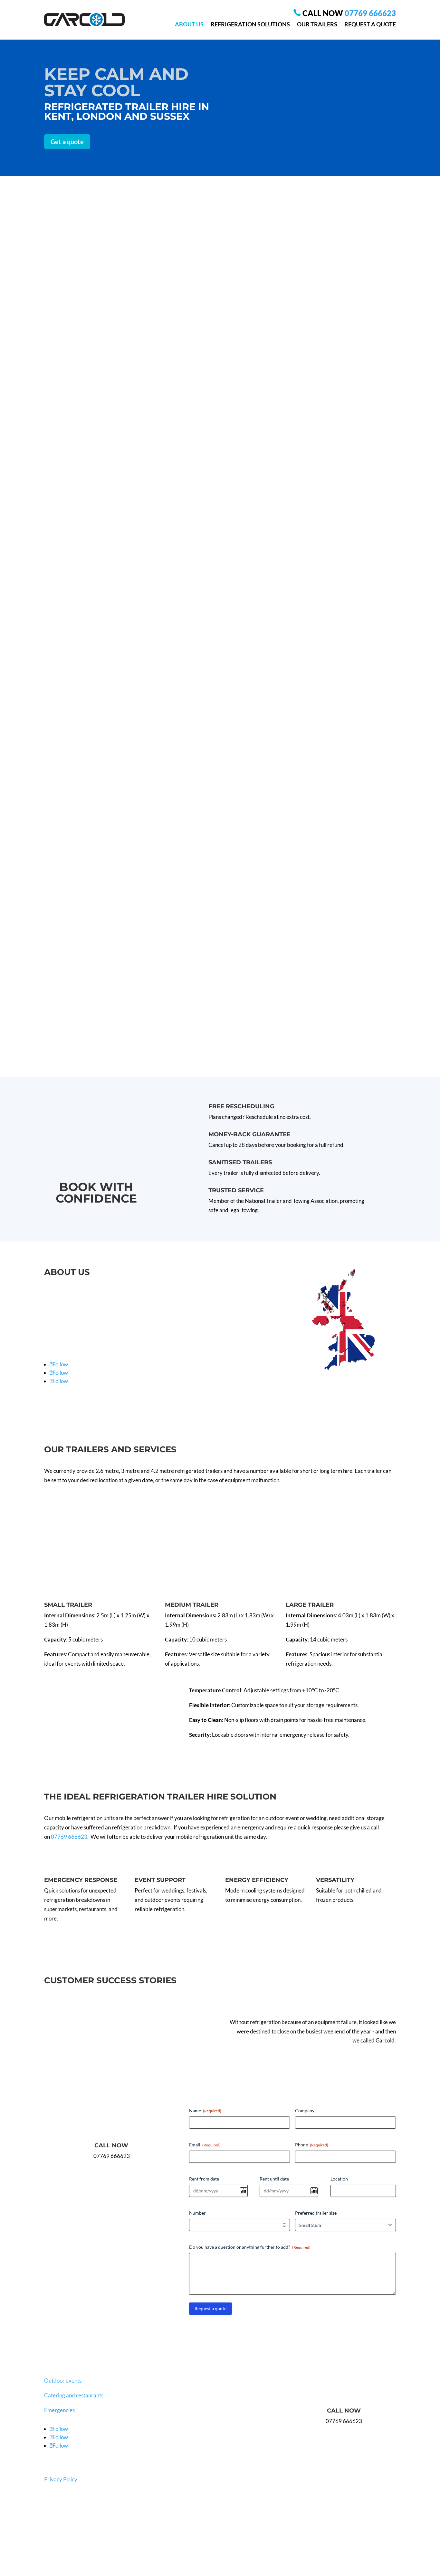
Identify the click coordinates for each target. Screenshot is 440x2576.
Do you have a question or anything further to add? (250, 2247)
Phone (312, 2145)
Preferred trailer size (316, 2213)
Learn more (73, 638)
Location (339, 2179)
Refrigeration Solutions (250, 24)
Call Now (111, 2145)
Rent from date (204, 2179)
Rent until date (274, 2179)
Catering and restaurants (74, 2395)
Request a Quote (370, 24)
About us (189, 24)
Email (205, 2145)
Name (205, 2111)
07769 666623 (370, 13)
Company (305, 2111)
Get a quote (67, 142)
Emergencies (59, 2410)
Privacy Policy (61, 2479)
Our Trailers (317, 24)
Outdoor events (63, 2381)
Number (197, 2213)
